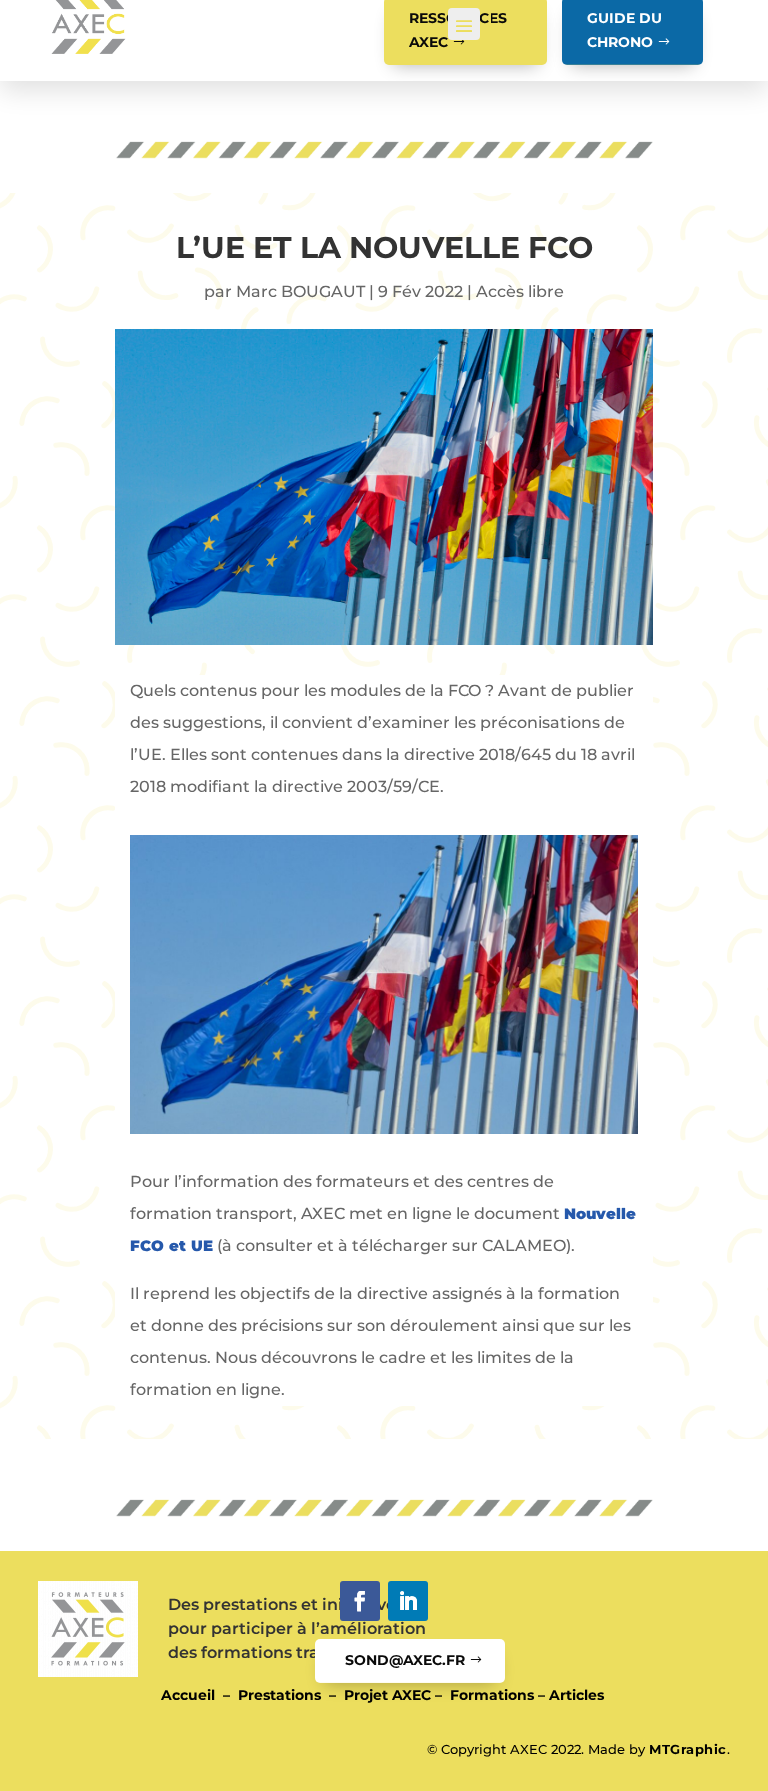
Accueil (188, 1695)
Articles (576, 1695)
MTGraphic (688, 1749)
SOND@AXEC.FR (405, 1660)
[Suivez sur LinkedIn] (408, 1601)
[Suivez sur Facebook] (360, 1601)
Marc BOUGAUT (300, 291)
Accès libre (520, 291)
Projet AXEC (387, 1695)
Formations (492, 1695)
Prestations (279, 1695)
